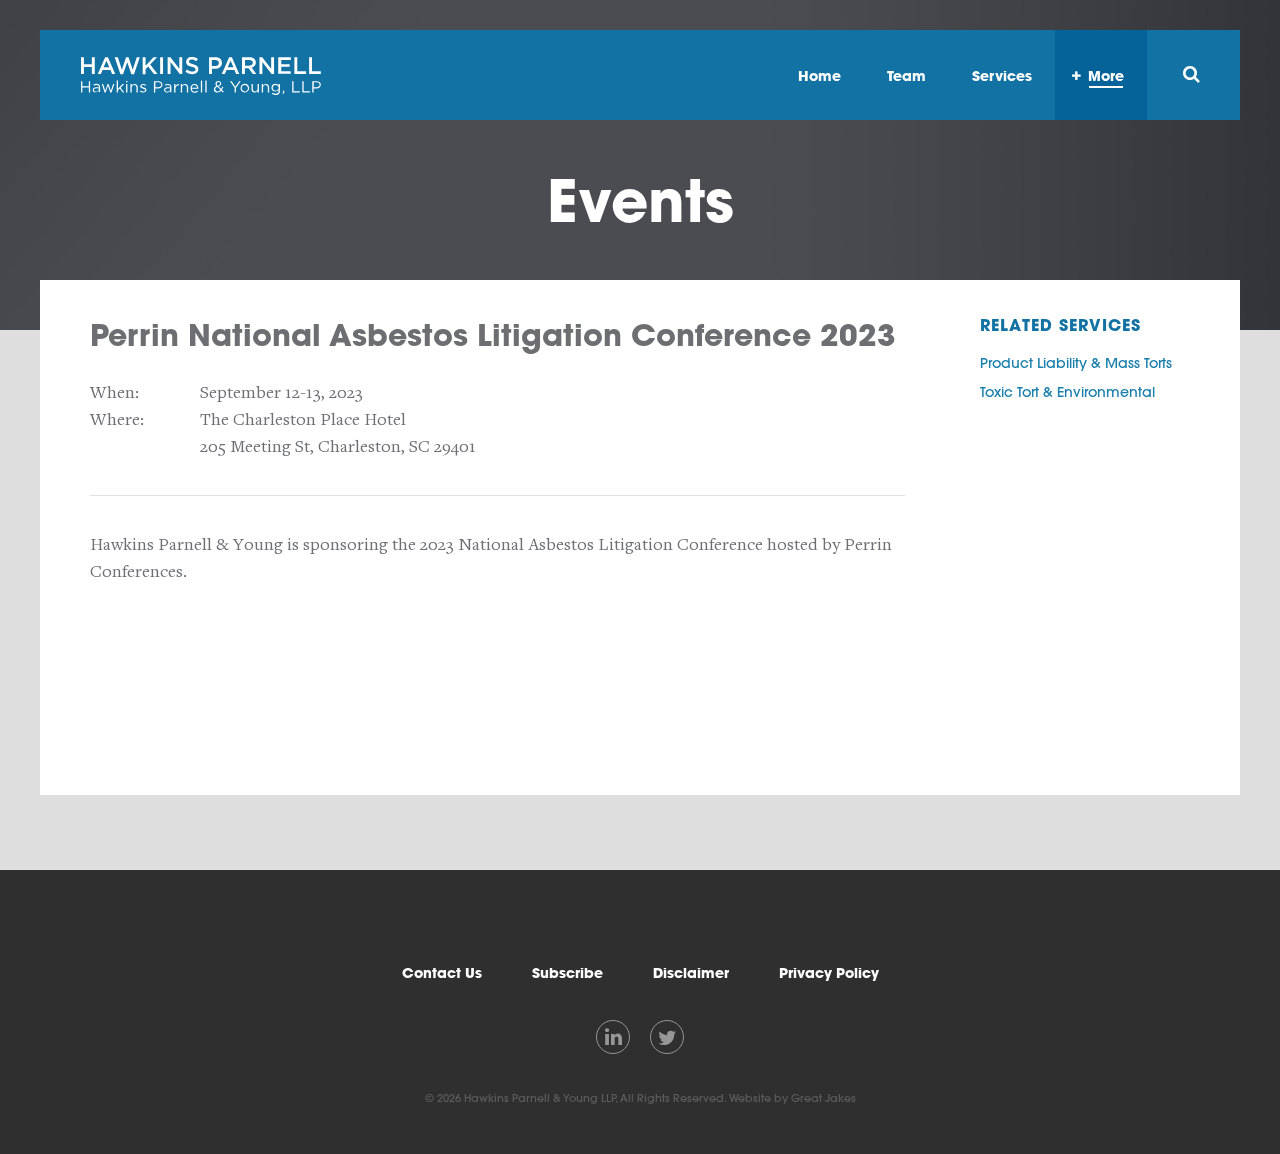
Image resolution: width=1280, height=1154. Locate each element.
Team (906, 75)
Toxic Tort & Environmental (1067, 392)
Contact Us (442, 973)
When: (114, 392)
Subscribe (567, 973)
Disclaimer (691, 973)
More (1106, 75)
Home (819, 75)
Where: (117, 419)
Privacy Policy (829, 973)
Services (1002, 75)
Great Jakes (823, 1098)
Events (640, 200)
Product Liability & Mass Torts (1076, 363)
